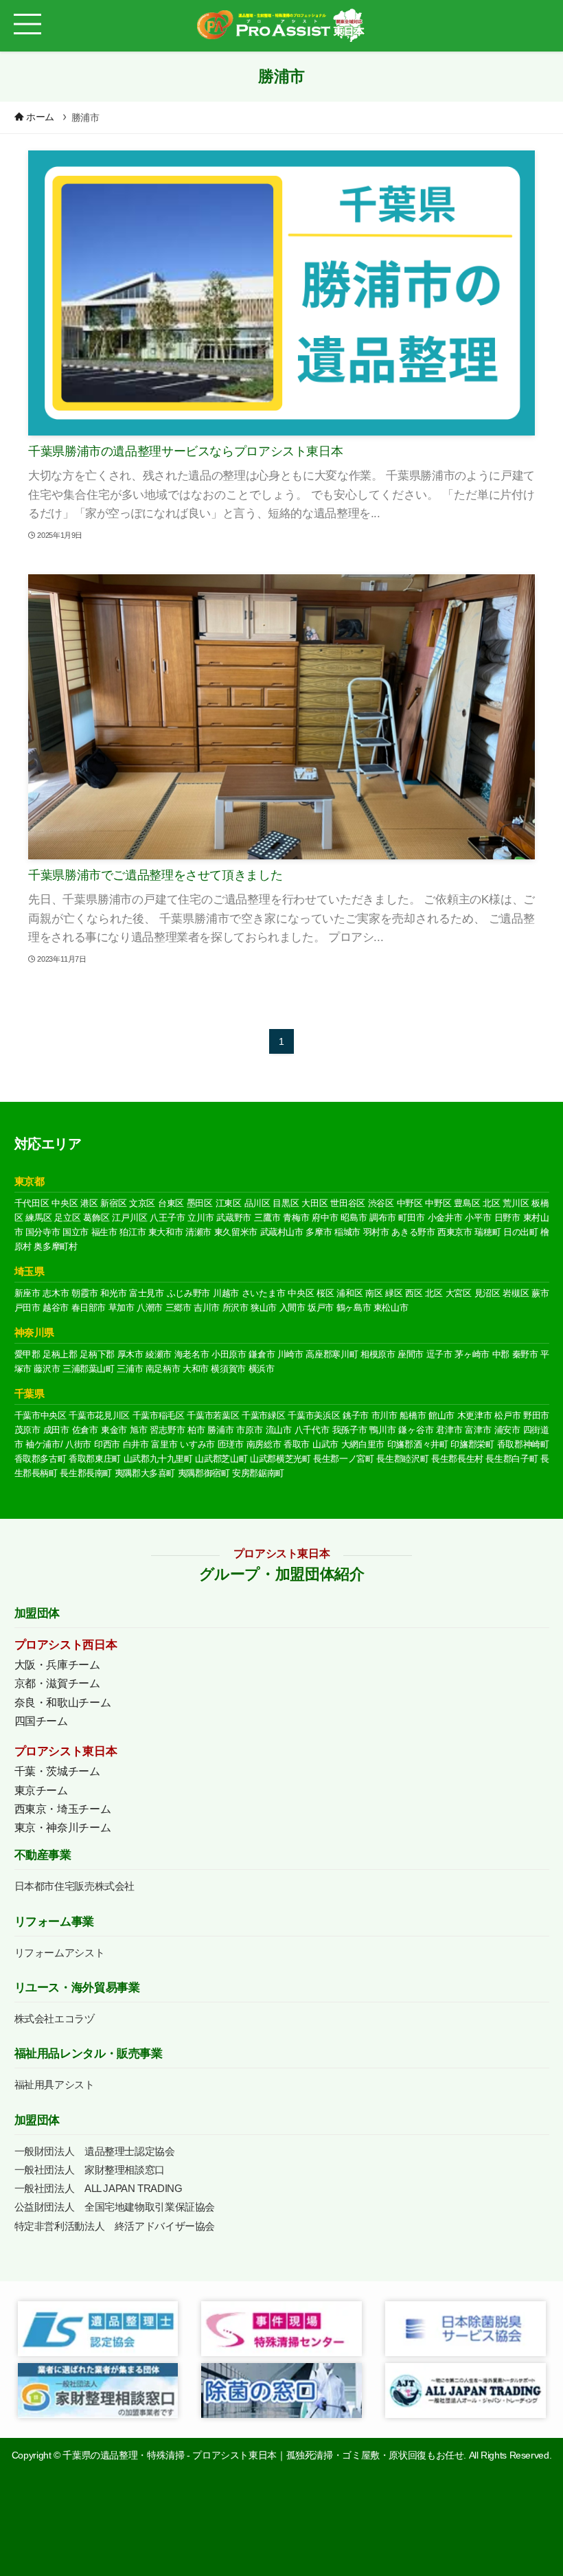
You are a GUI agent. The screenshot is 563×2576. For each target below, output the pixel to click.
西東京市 (455, 1232)
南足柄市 (163, 1369)
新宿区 (113, 1203)
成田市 (56, 1430)
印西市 (107, 1444)
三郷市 (179, 1308)
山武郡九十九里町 (158, 1459)
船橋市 (413, 1415)
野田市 (536, 1415)
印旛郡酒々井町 (418, 1444)
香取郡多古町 (41, 1459)
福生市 (104, 1232)
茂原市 (27, 1430)
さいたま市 (264, 1293)
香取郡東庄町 (95, 1459)
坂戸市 (321, 1308)
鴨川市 (382, 1430)
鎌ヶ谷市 (416, 1430)
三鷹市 (267, 1218)
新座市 (27, 1293)
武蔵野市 (234, 1218)
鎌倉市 (262, 1354)
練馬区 (38, 1218)
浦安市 (507, 1430)
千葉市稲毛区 (159, 1415)
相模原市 (378, 1354)
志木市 (56, 1293)
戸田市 (27, 1308)
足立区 (67, 1218)
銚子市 (356, 1415)
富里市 (164, 1444)
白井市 (136, 1444)
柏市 (196, 1430)
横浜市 (262, 1369)
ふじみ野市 (189, 1293)
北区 (491, 1203)
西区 (414, 1293)
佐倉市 (85, 1430)
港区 (89, 1203)
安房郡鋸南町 (258, 1473)
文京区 (142, 1203)
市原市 (249, 1430)
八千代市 (312, 1430)
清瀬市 (198, 1232)
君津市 (449, 1430)
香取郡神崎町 (523, 1444)
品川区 (257, 1203)
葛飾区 (96, 1218)
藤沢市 (47, 1369)
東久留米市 (236, 1232)
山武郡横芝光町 (280, 1459)
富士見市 (147, 1293)
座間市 (411, 1354)
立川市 (200, 1218)
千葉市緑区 (263, 1415)
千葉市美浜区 (314, 1415)
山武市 (325, 1444)
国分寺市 (43, 1232)
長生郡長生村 (457, 1459)
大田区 (314, 1203)
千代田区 (32, 1203)
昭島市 (354, 1218)
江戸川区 (129, 1218)
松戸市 (507, 1415)
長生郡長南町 (86, 1473)
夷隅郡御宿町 (204, 1473)
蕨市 (540, 1293)
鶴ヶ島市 (354, 1308)
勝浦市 (220, 1430)
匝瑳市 (231, 1444)
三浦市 (130, 1369)
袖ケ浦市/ (44, 1444)
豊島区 (467, 1203)
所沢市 (235, 1308)
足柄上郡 (60, 1354)
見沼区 (487, 1293)
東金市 (114, 1430)
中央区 (65, 1203)
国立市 (76, 1232)
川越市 (226, 1293)
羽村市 (376, 1232)
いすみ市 (197, 1444)
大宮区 (459, 1293)
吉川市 (207, 1308)
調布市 (382, 1218)
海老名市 (192, 1354)
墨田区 (200, 1203)
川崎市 (290, 1354)
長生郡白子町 (512, 1459)
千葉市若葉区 (213, 1415)
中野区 (410, 1203)
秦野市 (525, 1354)
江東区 (229, 1203)
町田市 (411, 1218)
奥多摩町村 (55, 1246)
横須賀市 (228, 1369)
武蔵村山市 (282, 1232)
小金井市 (445, 1218)
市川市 (384, 1415)
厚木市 (130, 1354)
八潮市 (150, 1308)
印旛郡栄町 (472, 1444)
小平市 (478, 1218)
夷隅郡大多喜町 (145, 1473)
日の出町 (521, 1232)
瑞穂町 (487, 1232)
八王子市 (167, 1218)
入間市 (292, 1308)
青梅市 (296, 1218)
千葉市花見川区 (99, 1415)
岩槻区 (516, 1293)
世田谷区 (348, 1203)
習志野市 (167, 1430)
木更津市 (475, 1415)
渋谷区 (381, 1203)
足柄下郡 (97, 1354)
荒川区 (516, 1203)
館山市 (441, 1415)
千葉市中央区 (41, 1415)
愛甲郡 (27, 1354)
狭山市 (264, 1308)
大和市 (196, 1369)
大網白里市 (363, 1444)
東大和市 (166, 1232)
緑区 (394, 1293)
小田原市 (229, 1354)
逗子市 (439, 1354)
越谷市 (56, 1308)
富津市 (478, 1430)
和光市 (113, 1293)
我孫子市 (350, 1430)
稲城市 (347, 1232)
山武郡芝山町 (221, 1459)
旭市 (139, 1430)
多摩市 (319, 1232)
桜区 (325, 1293)
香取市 (297, 1444)
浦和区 (349, 1293)
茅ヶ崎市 (472, 1354)
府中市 (325, 1218)
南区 (374, 1293)
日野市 (507, 1218)
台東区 (171, 1203)
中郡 (501, 1354)
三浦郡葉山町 (89, 1369)
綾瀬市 (159, 1354)
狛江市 (133, 1232)
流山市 (279, 1430)
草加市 (122, 1308)
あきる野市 (413, 1232)
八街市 (78, 1444)
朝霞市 (84, 1293)
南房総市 (264, 1444)
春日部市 (89, 1308)
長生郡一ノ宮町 (344, 1459)
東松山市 (391, 1308)
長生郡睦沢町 (402, 1459)
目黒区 (286, 1203)
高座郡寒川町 (332, 1354)
